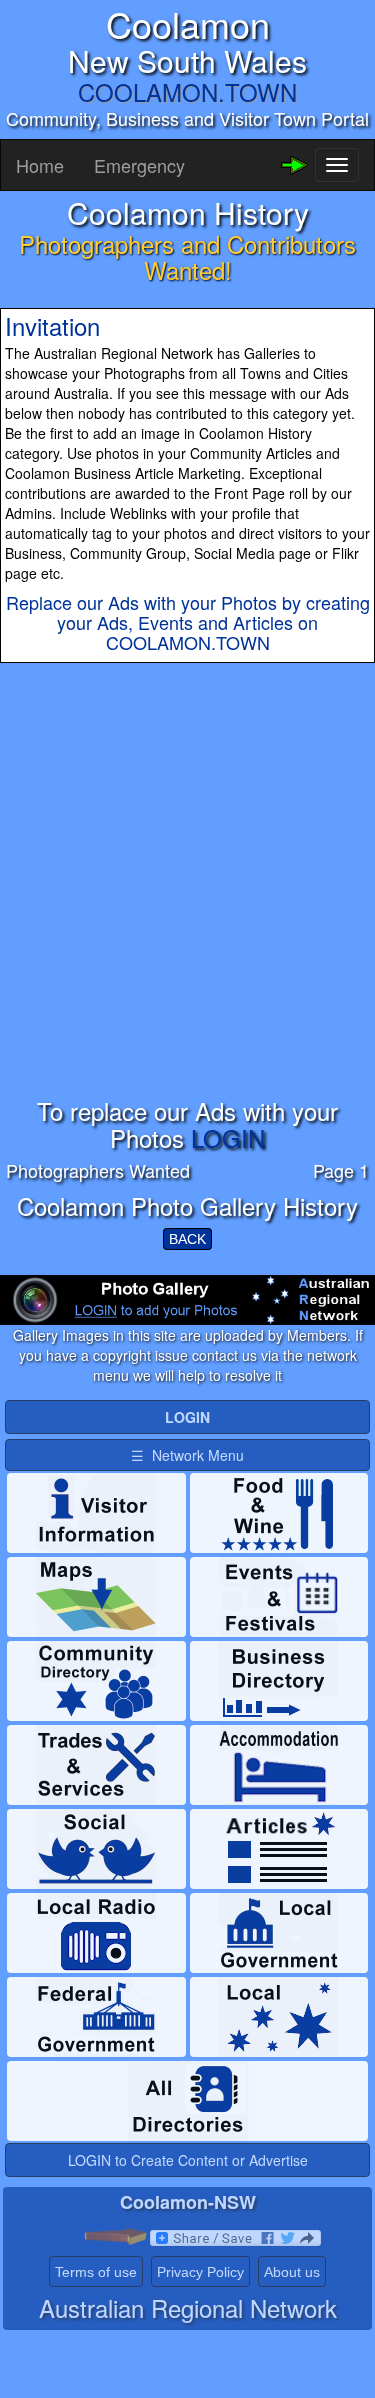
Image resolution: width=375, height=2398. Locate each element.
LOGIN (228, 1137)
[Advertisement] (187, 910)
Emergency (139, 165)
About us (292, 2272)
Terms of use (96, 2272)
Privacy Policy (200, 2272)
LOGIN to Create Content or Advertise (188, 2160)
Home (40, 165)
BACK (187, 1239)
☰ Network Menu (187, 1455)
